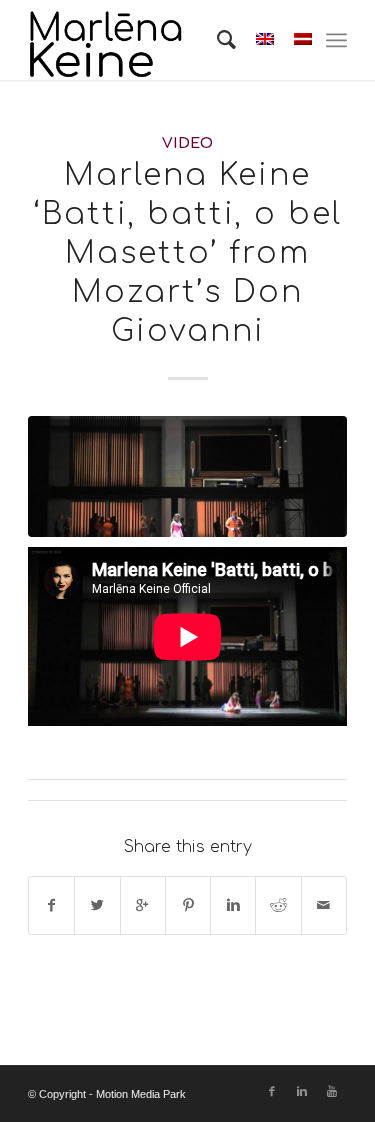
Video (187, 143)
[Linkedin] (302, 1091)
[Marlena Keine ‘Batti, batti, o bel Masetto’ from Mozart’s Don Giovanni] (187, 476)
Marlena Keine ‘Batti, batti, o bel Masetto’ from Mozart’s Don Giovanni (187, 253)
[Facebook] (272, 1091)
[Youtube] (332, 1091)
